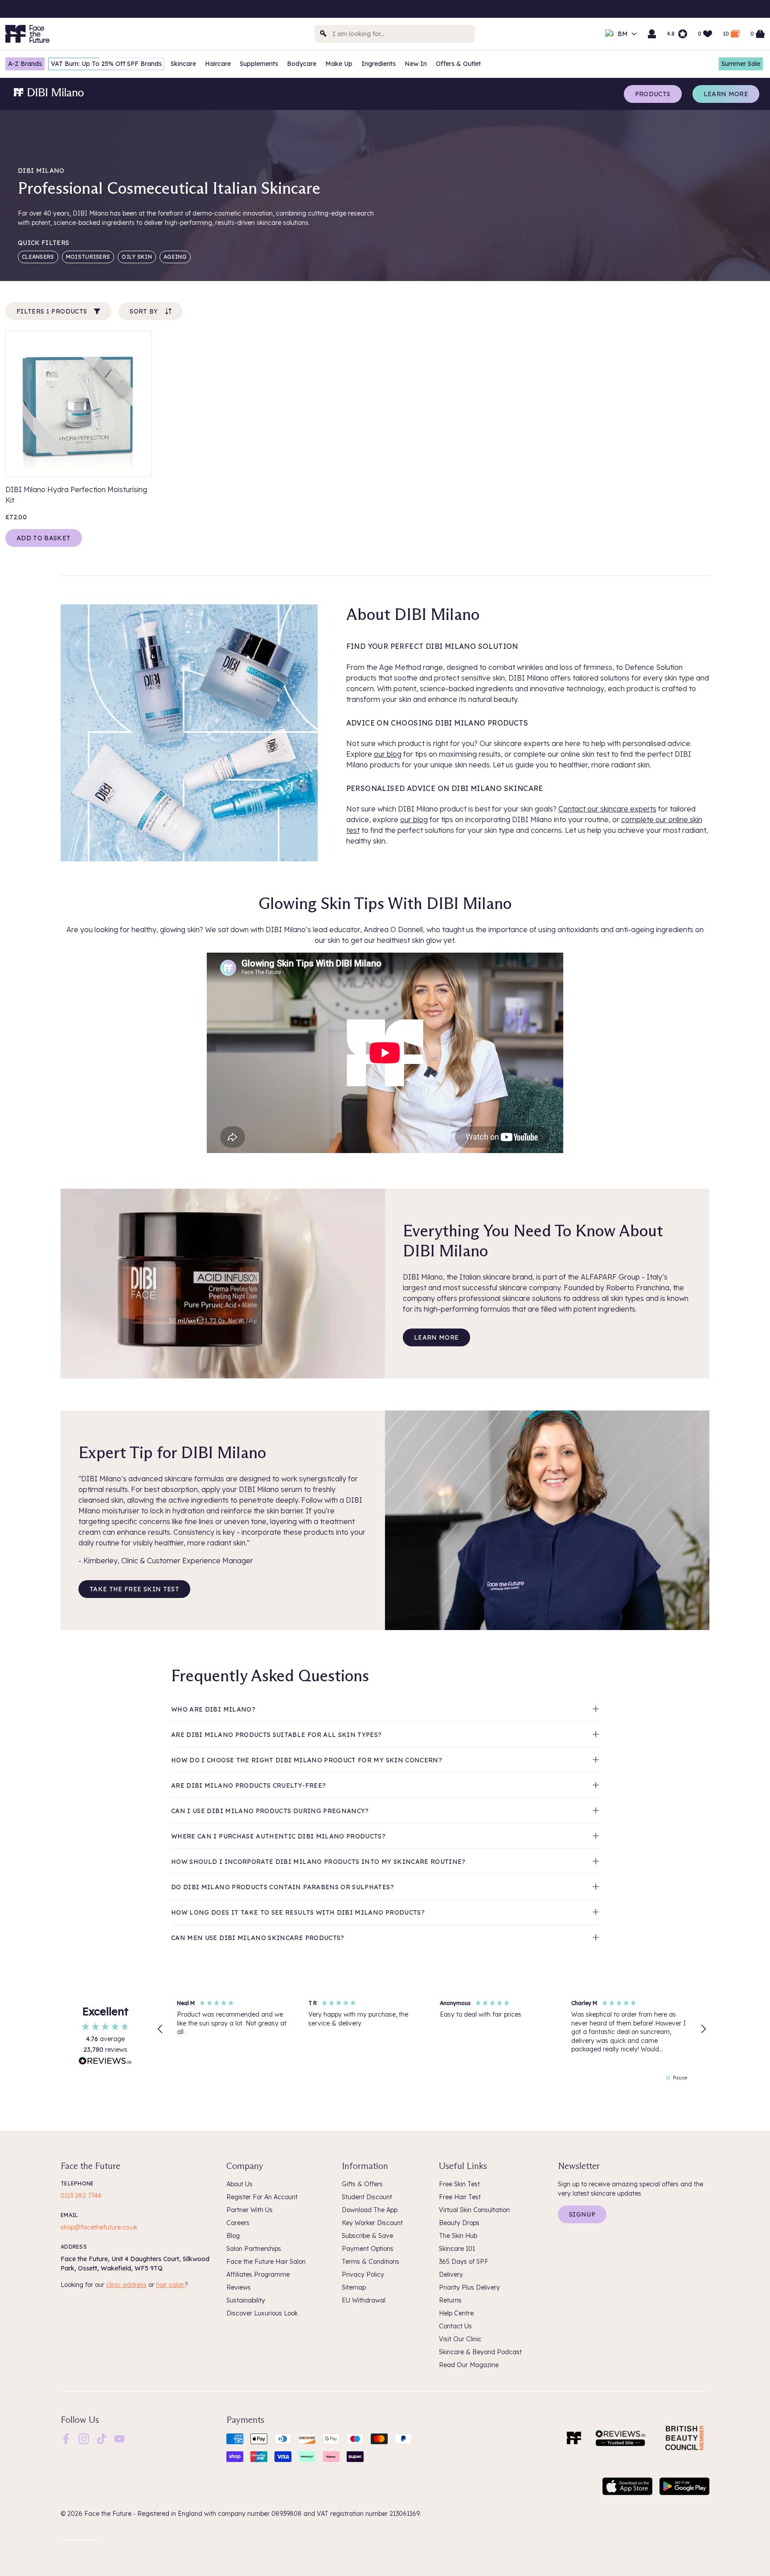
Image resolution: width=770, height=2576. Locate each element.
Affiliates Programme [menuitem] (258, 2274)
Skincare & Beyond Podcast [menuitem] (480, 2352)
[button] (160, 2029)
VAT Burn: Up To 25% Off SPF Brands (106, 64)
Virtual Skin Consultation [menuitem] (474, 2210)
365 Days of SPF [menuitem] (464, 2262)
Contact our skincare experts (607, 809)
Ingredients (379, 64)
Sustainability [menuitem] (246, 2300)
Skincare (183, 64)
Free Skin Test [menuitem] (459, 2184)
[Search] (324, 34)
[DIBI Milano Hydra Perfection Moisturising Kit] (78, 404)
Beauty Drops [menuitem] (459, 2223)
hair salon (170, 2285)
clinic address (126, 2285)
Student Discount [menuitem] (367, 2197)
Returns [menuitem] (450, 2300)
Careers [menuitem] (238, 2223)
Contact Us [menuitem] (455, 2326)
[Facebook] (66, 2438)
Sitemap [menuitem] (354, 2287)
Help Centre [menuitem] (456, 2313)
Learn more (726, 94)
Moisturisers (88, 257)
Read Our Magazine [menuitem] (469, 2365)
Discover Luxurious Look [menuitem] (262, 2313)
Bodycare (302, 64)
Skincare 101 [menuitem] (457, 2249)
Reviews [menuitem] (239, 2287)
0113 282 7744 (81, 2196)
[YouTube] (119, 2438)
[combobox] (395, 34)
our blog (388, 754)
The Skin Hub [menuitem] (458, 2236)
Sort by (144, 311)
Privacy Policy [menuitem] (363, 2274)
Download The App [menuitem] (370, 2210)
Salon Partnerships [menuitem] (254, 2249)
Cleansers (38, 257)
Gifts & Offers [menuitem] (362, 2184)
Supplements (259, 64)
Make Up (339, 64)
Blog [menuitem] (233, 2236)
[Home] (574, 2438)
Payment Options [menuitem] (368, 2249)
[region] (432, 2029)
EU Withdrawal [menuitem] (364, 2300)
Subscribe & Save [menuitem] (367, 2236)
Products (653, 94)
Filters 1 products (52, 311)
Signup (582, 2214)
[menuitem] (66, 2439)
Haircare (218, 64)
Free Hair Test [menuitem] (460, 2197)
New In (416, 64)
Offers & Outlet (458, 64)
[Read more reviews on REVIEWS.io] (105, 2062)
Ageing (175, 257)
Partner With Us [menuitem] (250, 2210)
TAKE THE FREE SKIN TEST (134, 1589)
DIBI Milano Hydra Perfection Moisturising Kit (76, 495)
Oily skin (137, 257)
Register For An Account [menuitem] (262, 2197)
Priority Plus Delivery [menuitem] (469, 2287)
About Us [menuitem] (240, 2184)
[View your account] (652, 34)
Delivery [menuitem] (451, 2274)
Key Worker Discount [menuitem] (372, 2223)
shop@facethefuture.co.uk (99, 2227)
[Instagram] (84, 2438)
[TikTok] (102, 2438)
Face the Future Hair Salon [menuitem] (266, 2262)
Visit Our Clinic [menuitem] (460, 2339)
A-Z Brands (25, 64)
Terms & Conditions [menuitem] (371, 2262)
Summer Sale (741, 64)
